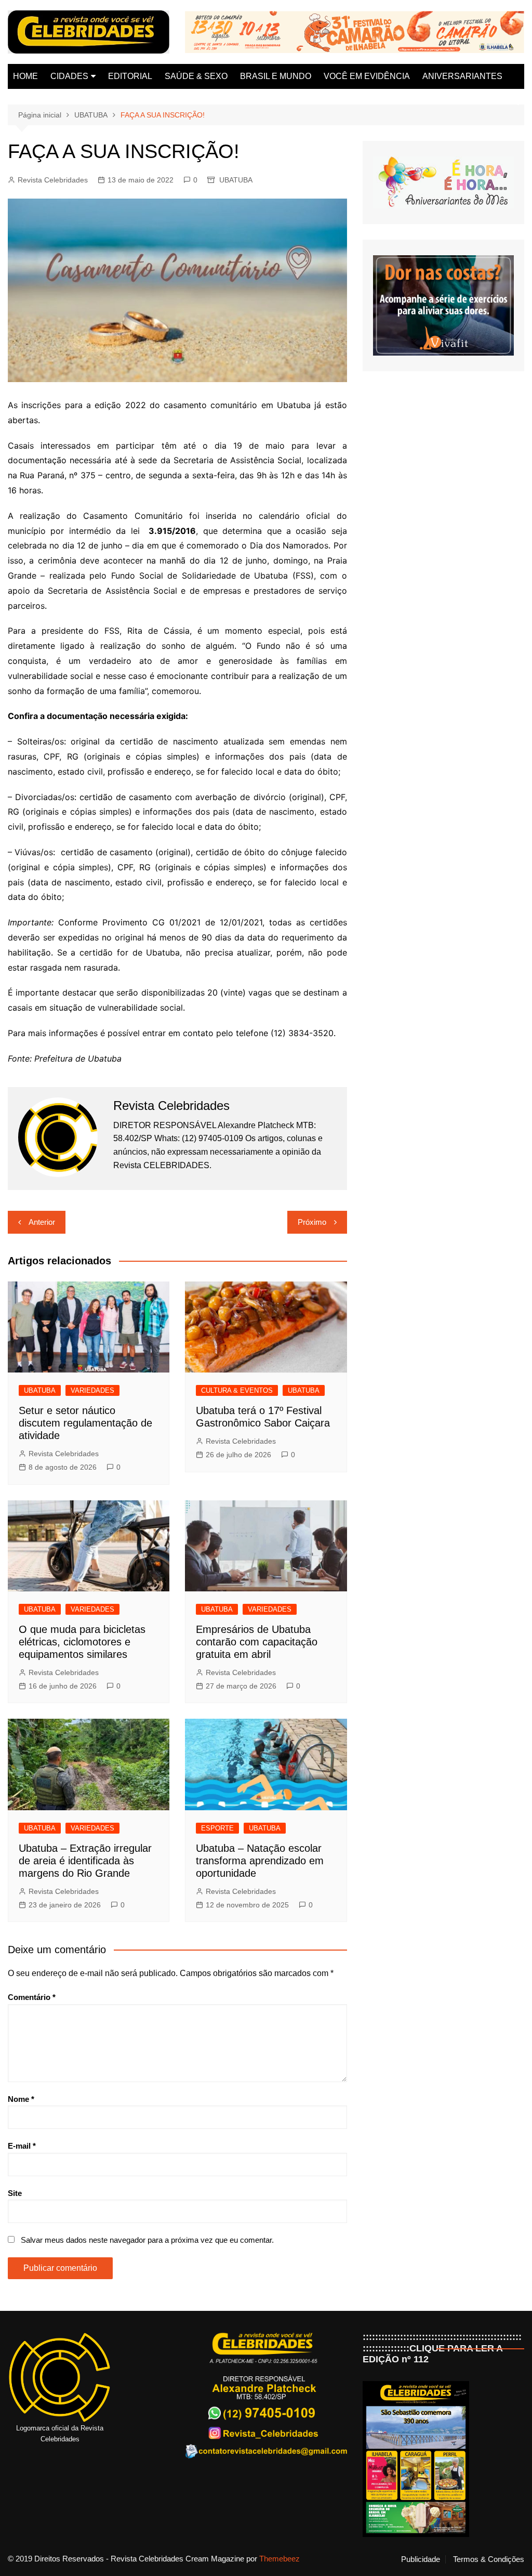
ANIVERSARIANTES (462, 76)
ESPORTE (217, 1828)
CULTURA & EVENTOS (237, 1390)
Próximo (312, 1222)
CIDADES (69, 76)
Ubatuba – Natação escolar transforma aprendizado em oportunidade (260, 1861)
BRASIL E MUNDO (276, 76)
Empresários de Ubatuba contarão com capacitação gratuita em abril (257, 1642)
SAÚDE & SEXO (196, 76)
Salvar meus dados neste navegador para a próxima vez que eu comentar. (147, 2240)
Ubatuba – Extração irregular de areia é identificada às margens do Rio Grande (85, 1861)
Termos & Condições (489, 2559)
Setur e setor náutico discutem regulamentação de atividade (85, 1423)
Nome (21, 2099)
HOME (25, 76)
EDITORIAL (130, 76)
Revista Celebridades (53, 180)
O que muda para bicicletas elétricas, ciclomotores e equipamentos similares (82, 1642)
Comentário (32, 1997)
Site (15, 2193)
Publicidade (421, 2559)
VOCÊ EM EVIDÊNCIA (367, 76)
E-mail (22, 2146)
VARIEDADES (92, 1390)
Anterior (42, 1222)
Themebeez (280, 2559)
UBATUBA (236, 180)
